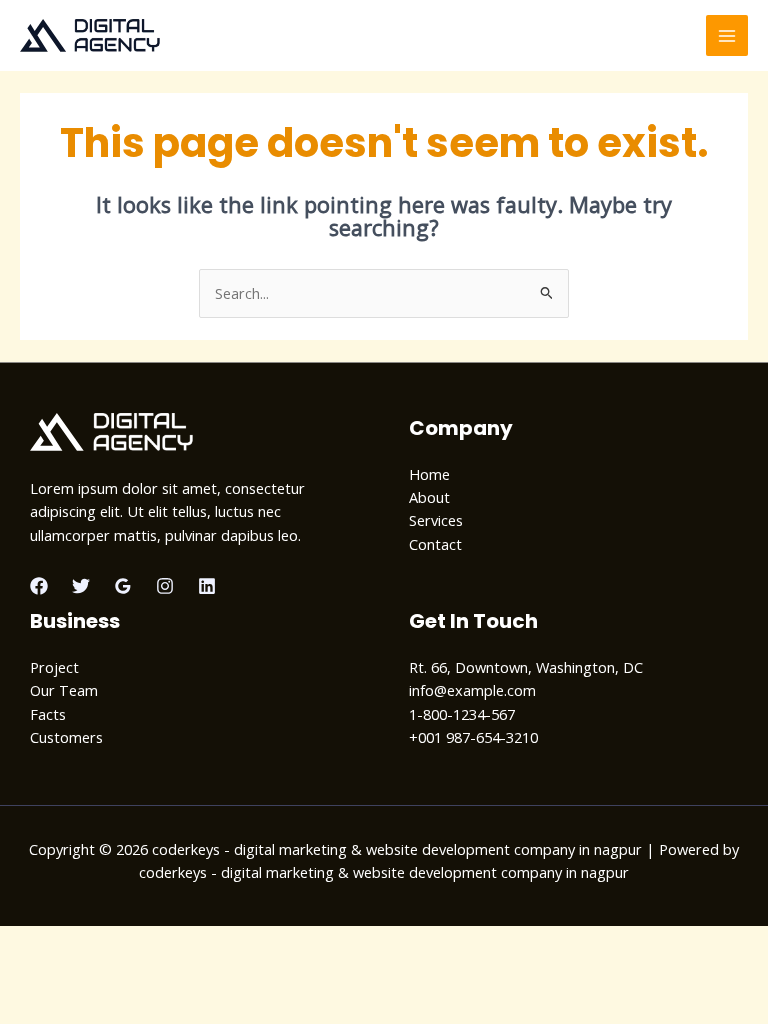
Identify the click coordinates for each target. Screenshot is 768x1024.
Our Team (64, 690)
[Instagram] (165, 586)
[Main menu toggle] (727, 36)
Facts (48, 714)
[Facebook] (39, 586)
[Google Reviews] (123, 586)
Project (54, 667)
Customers (66, 737)
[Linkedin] (207, 586)
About (429, 497)
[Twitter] (81, 586)
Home (429, 474)
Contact (435, 544)
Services (436, 520)
